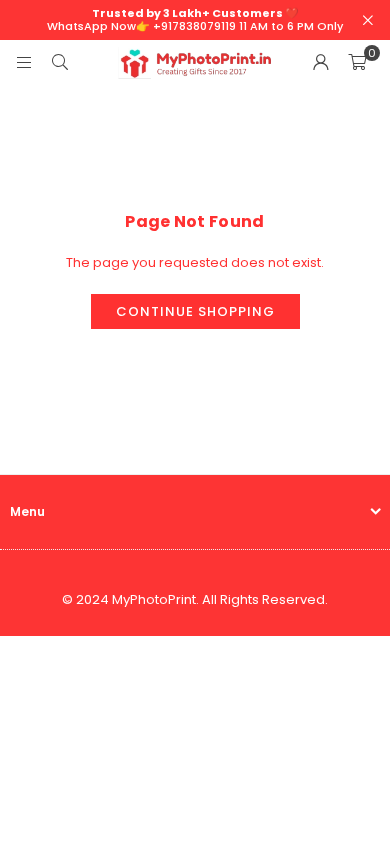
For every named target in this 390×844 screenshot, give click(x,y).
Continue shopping (195, 311)
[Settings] (321, 63)
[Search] (60, 62)
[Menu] (24, 62)
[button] (357, 63)
